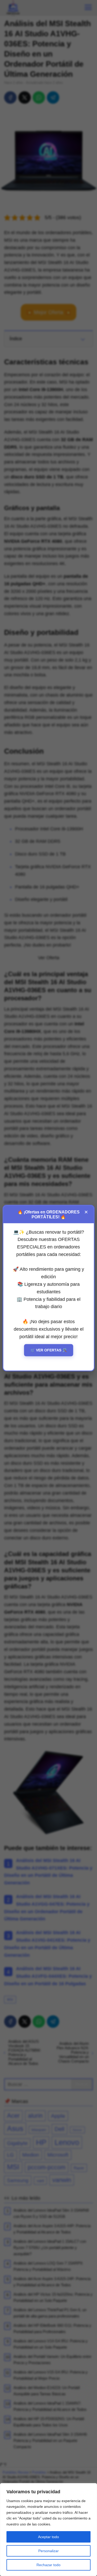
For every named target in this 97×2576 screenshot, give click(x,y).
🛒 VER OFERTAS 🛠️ (49, 1350)
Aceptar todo (48, 2537)
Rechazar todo (48, 2565)
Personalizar (48, 2551)
